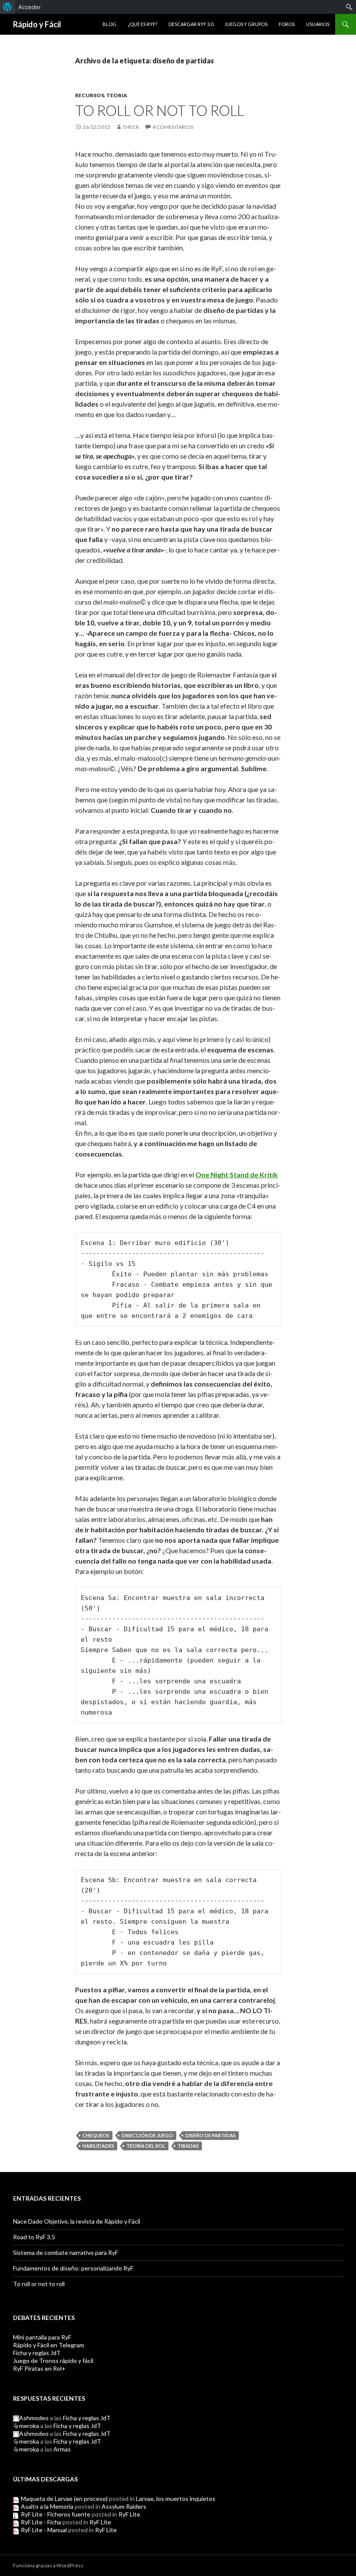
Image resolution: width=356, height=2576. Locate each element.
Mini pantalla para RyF (42, 2337)
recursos (90, 95)
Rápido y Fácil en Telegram (49, 2345)
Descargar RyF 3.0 (191, 24)
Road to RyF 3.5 (34, 2237)
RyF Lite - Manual (44, 2530)
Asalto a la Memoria (47, 2506)
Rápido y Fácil (37, 24)
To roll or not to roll (160, 110)
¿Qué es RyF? (142, 24)
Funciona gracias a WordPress (48, 2565)
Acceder (30, 7)
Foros (287, 24)
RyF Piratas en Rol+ (39, 2368)
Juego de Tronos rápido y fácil (53, 2361)
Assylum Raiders (124, 2506)
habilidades (98, 2146)
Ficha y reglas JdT (37, 2353)
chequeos (96, 2135)
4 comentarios (173, 127)
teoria (117, 95)
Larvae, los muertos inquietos (176, 2499)
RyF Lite (129, 2514)
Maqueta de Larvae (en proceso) (64, 2499)
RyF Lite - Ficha (41, 2522)
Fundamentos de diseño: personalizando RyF (73, 2268)
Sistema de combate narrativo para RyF (66, 2252)
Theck (131, 127)
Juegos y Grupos (246, 24)
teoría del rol (146, 2146)
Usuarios (318, 24)
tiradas (188, 2146)
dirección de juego (147, 2135)
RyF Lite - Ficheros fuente (56, 2514)
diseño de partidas (211, 2135)
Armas (62, 2449)
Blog (109, 24)
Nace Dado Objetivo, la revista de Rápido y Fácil (77, 2221)
